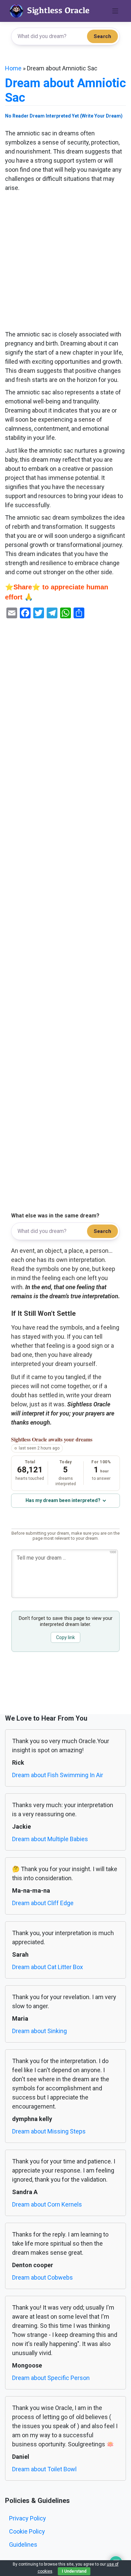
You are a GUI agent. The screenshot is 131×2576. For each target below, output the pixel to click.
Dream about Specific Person (51, 2378)
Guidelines (23, 2545)
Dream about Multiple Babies (50, 1839)
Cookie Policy (27, 2531)
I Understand (74, 2571)
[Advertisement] (65, 261)
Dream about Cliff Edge (43, 1903)
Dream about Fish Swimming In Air (58, 1775)
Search (102, 36)
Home (13, 68)
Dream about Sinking (39, 2031)
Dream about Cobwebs (42, 2277)
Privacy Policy (28, 2518)
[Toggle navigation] (115, 11)
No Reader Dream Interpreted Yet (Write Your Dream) (64, 116)
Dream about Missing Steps (49, 2131)
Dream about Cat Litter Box (48, 1967)
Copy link (65, 1637)
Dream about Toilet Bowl (44, 2469)
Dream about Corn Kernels (47, 2204)
